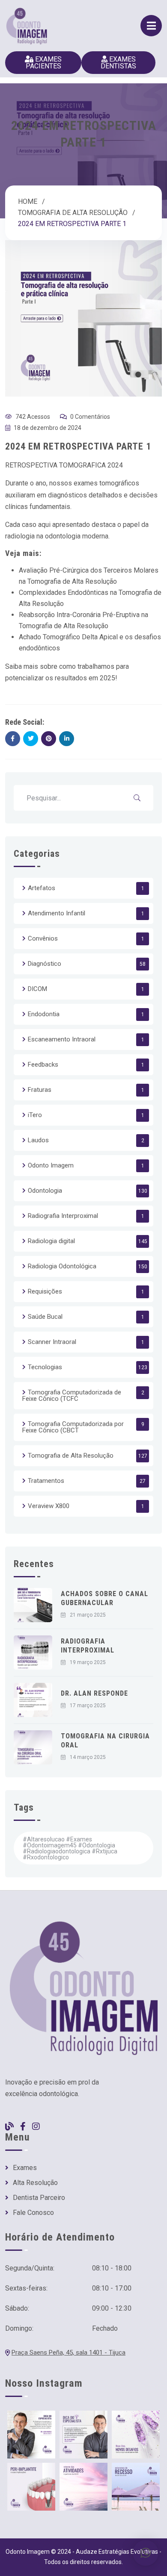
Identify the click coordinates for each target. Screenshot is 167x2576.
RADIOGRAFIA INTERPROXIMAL (88, 1646)
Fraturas (40, 1090)
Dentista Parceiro (39, 2198)
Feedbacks (43, 1065)
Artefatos (42, 888)
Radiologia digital (51, 1241)
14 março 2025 (88, 1757)
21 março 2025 (88, 1615)
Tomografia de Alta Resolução (73, 213)
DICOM (37, 989)
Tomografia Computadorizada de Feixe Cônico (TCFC (72, 1395)
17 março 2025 (88, 1706)
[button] (146, 2553)
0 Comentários (90, 417)
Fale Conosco (33, 2213)
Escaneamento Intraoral (62, 1039)
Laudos (38, 1140)
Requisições (45, 1291)
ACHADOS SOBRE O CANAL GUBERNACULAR (104, 1598)
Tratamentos (46, 1481)
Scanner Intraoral (52, 1342)
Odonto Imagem (51, 1165)
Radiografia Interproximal (63, 1216)
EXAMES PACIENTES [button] (44, 63)
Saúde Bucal (45, 1317)
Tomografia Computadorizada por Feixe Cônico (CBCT (73, 1427)
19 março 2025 (88, 1662)
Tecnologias (45, 1367)
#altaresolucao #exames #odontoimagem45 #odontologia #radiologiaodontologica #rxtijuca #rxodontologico (70, 1848)
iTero (35, 1115)
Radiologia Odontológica (62, 1266)
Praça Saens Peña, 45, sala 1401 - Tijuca (69, 2353)
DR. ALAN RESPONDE (94, 1693)
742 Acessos (33, 417)
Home (28, 201)
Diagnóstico (45, 964)
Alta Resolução (35, 2183)
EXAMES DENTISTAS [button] (118, 63)
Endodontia (44, 1014)
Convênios (43, 938)
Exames (25, 2168)
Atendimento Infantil (57, 913)
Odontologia (45, 1191)
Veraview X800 (49, 1506)
